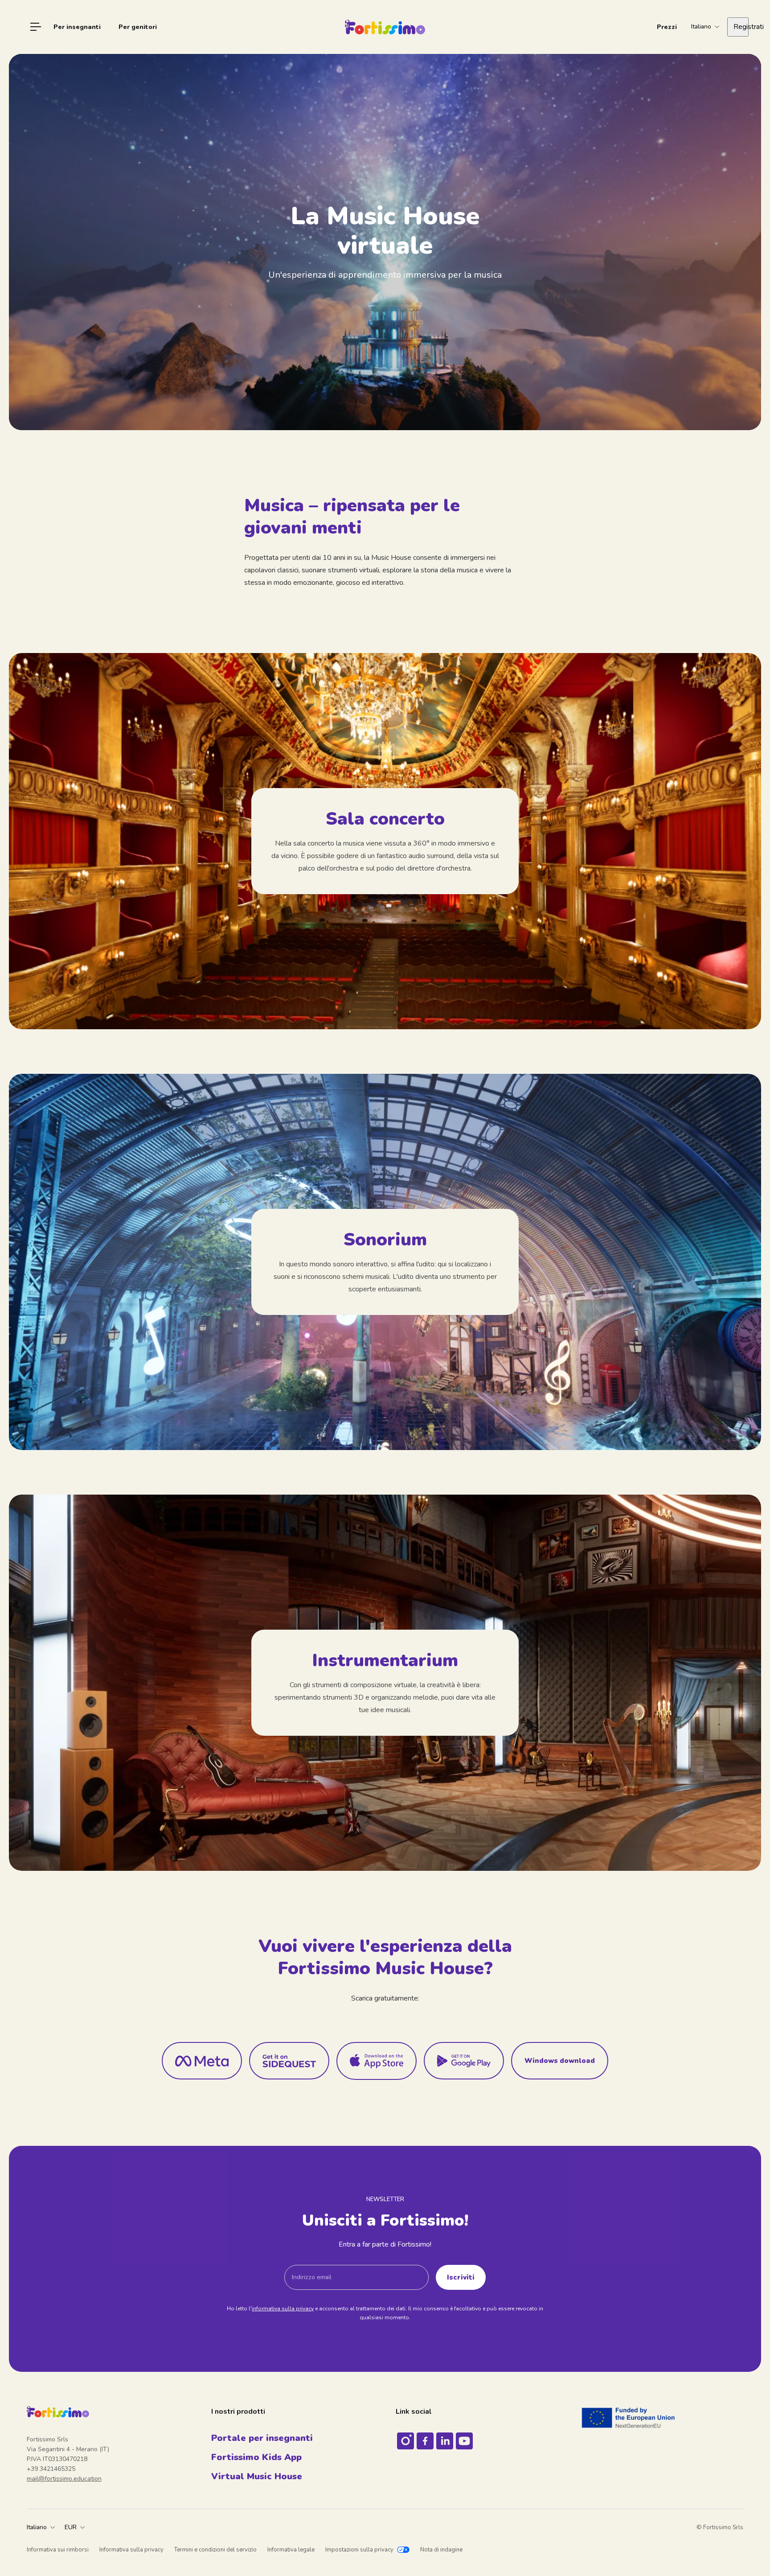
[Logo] (385, 27)
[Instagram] (405, 2441)
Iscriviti (461, 2277)
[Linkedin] (445, 2441)
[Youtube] (464, 2441)
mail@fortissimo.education (64, 2479)
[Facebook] (425, 2441)
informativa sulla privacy (283, 2309)
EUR (71, 2527)
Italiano (37, 2527)
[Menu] (36, 27)
